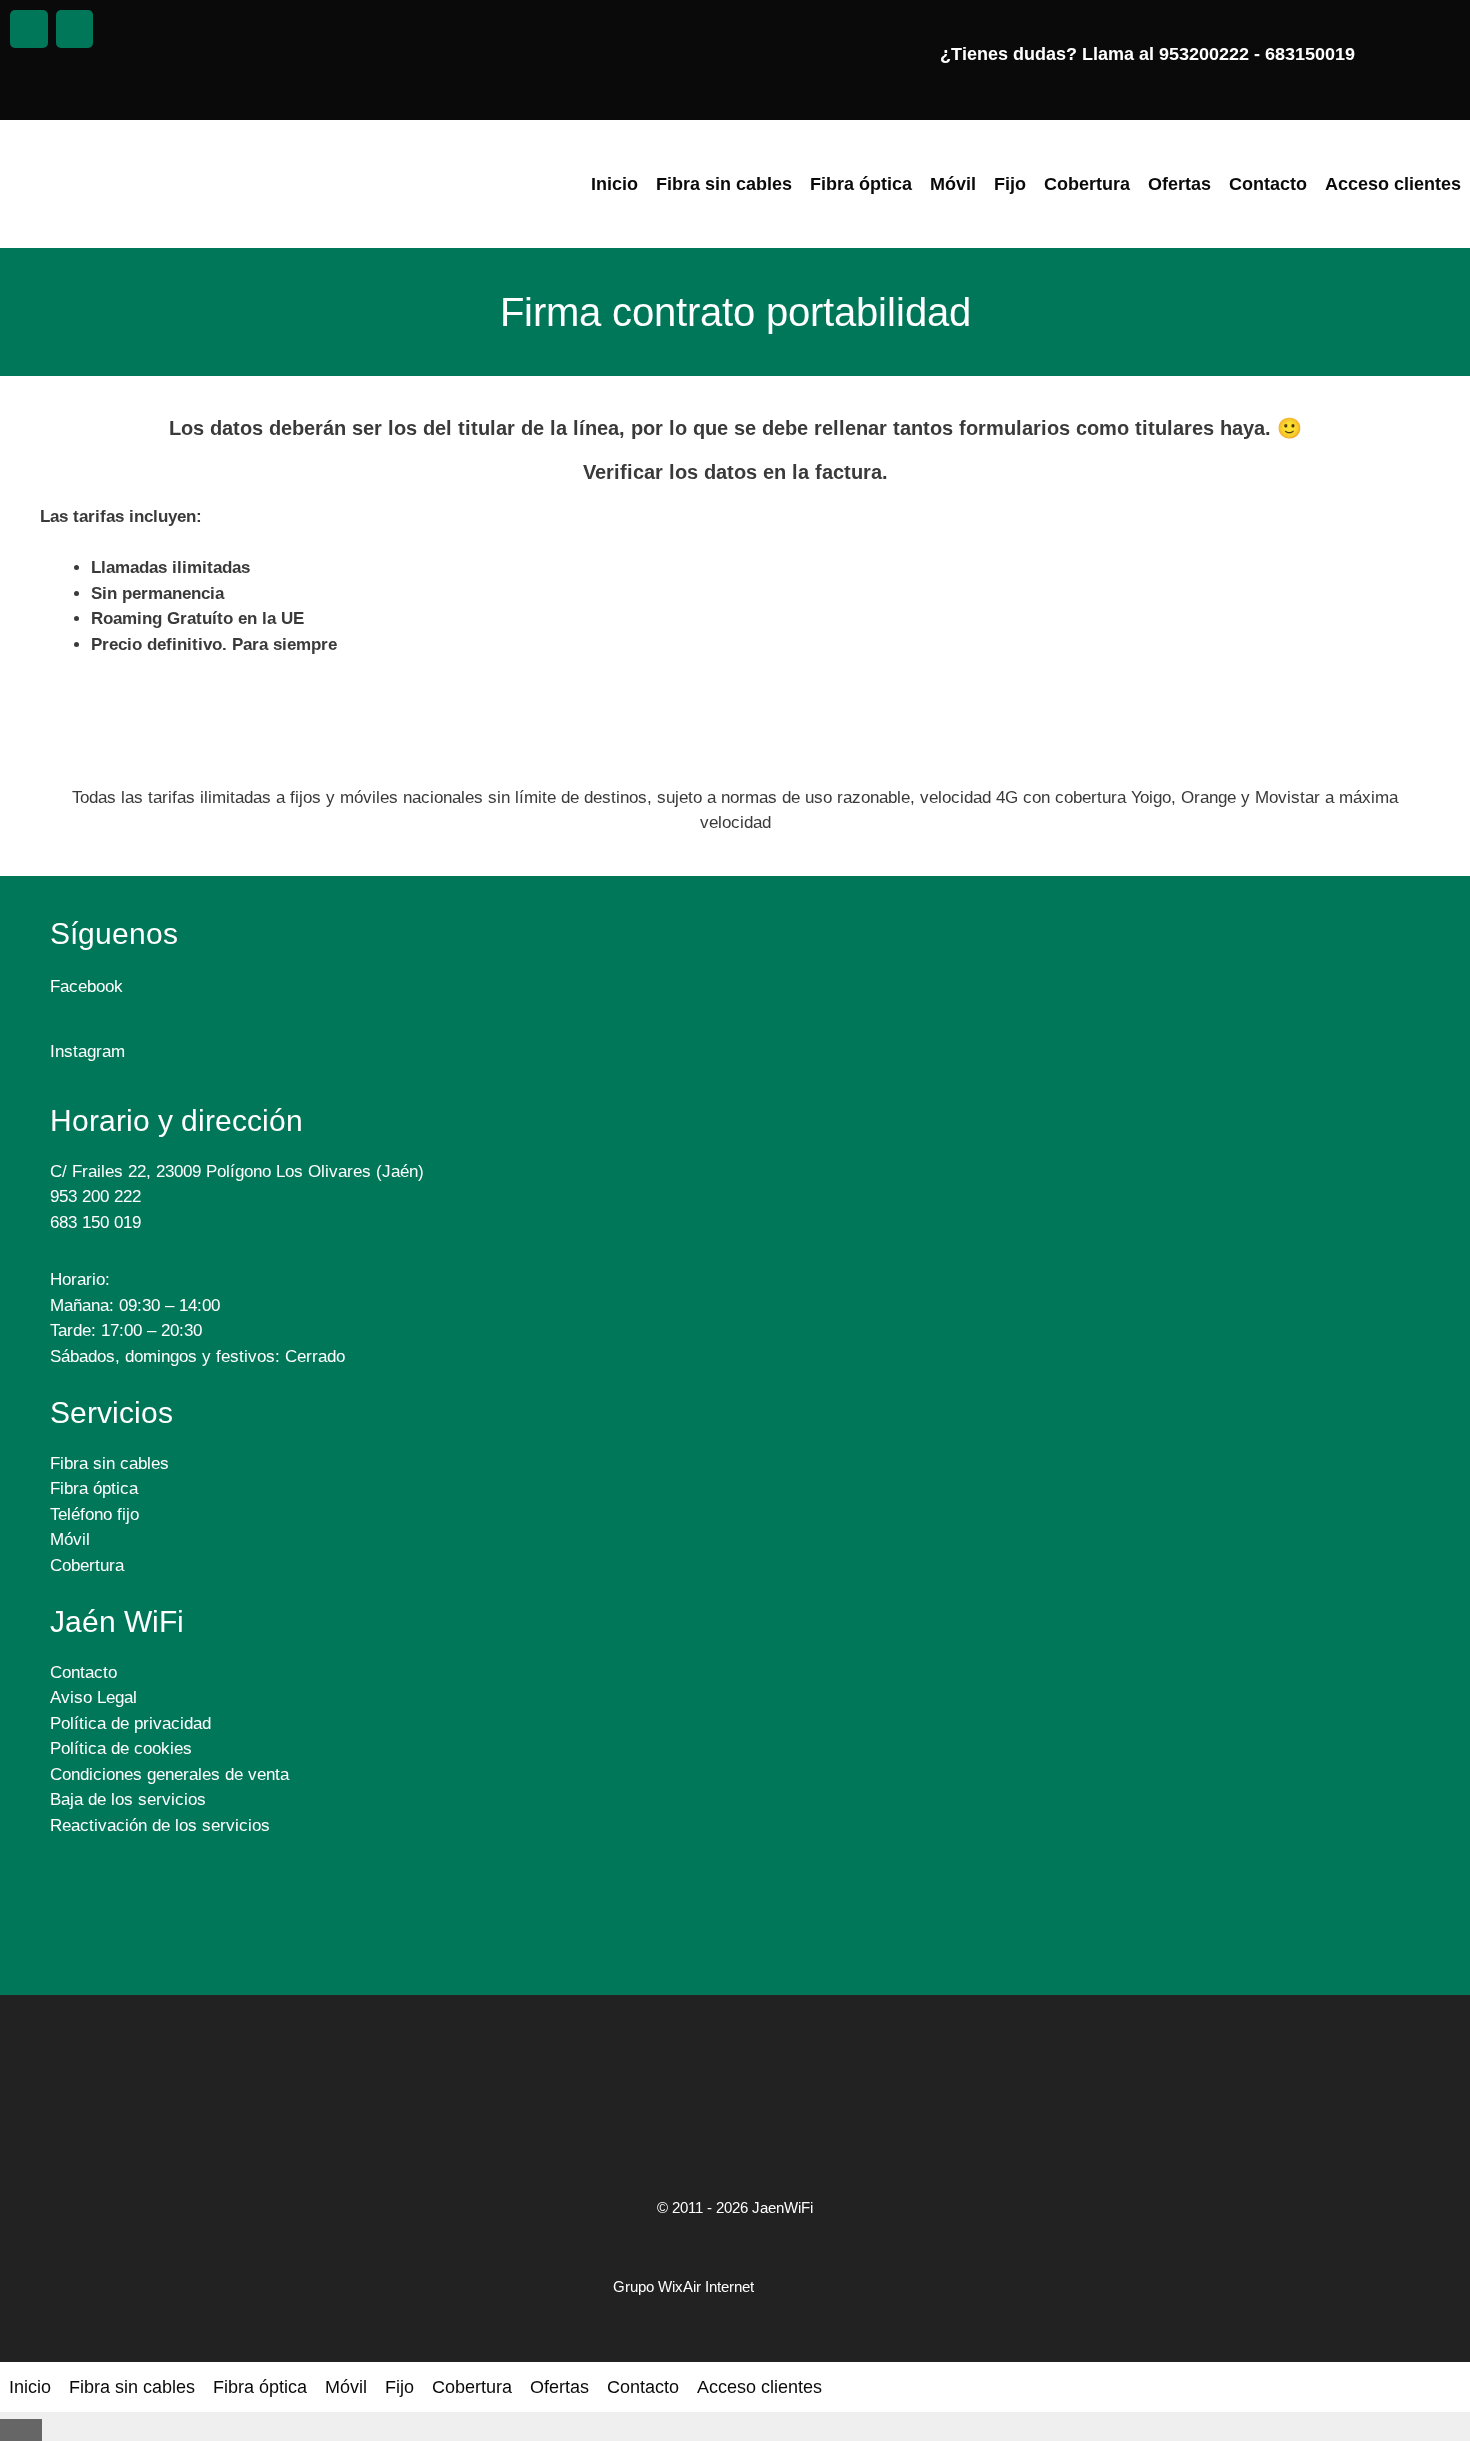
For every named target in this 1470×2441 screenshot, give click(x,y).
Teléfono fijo (94, 1514)
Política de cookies (121, 1748)
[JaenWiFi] (140, 184)
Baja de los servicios (128, 1799)
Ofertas (1179, 184)
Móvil (953, 184)
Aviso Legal (93, 1697)
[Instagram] (75, 29)
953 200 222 (95, 1196)
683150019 (1312, 54)
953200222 (1204, 54)
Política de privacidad (130, 1723)
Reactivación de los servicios (160, 1825)
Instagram (92, 1051)
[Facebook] (29, 29)
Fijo (1010, 184)
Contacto (1268, 184)
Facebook (91, 986)
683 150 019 (98, 1222)
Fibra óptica (861, 184)
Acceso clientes (1393, 184)
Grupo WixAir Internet (683, 2286)
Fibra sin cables (724, 184)
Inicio (614, 184)
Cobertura (1087, 184)
